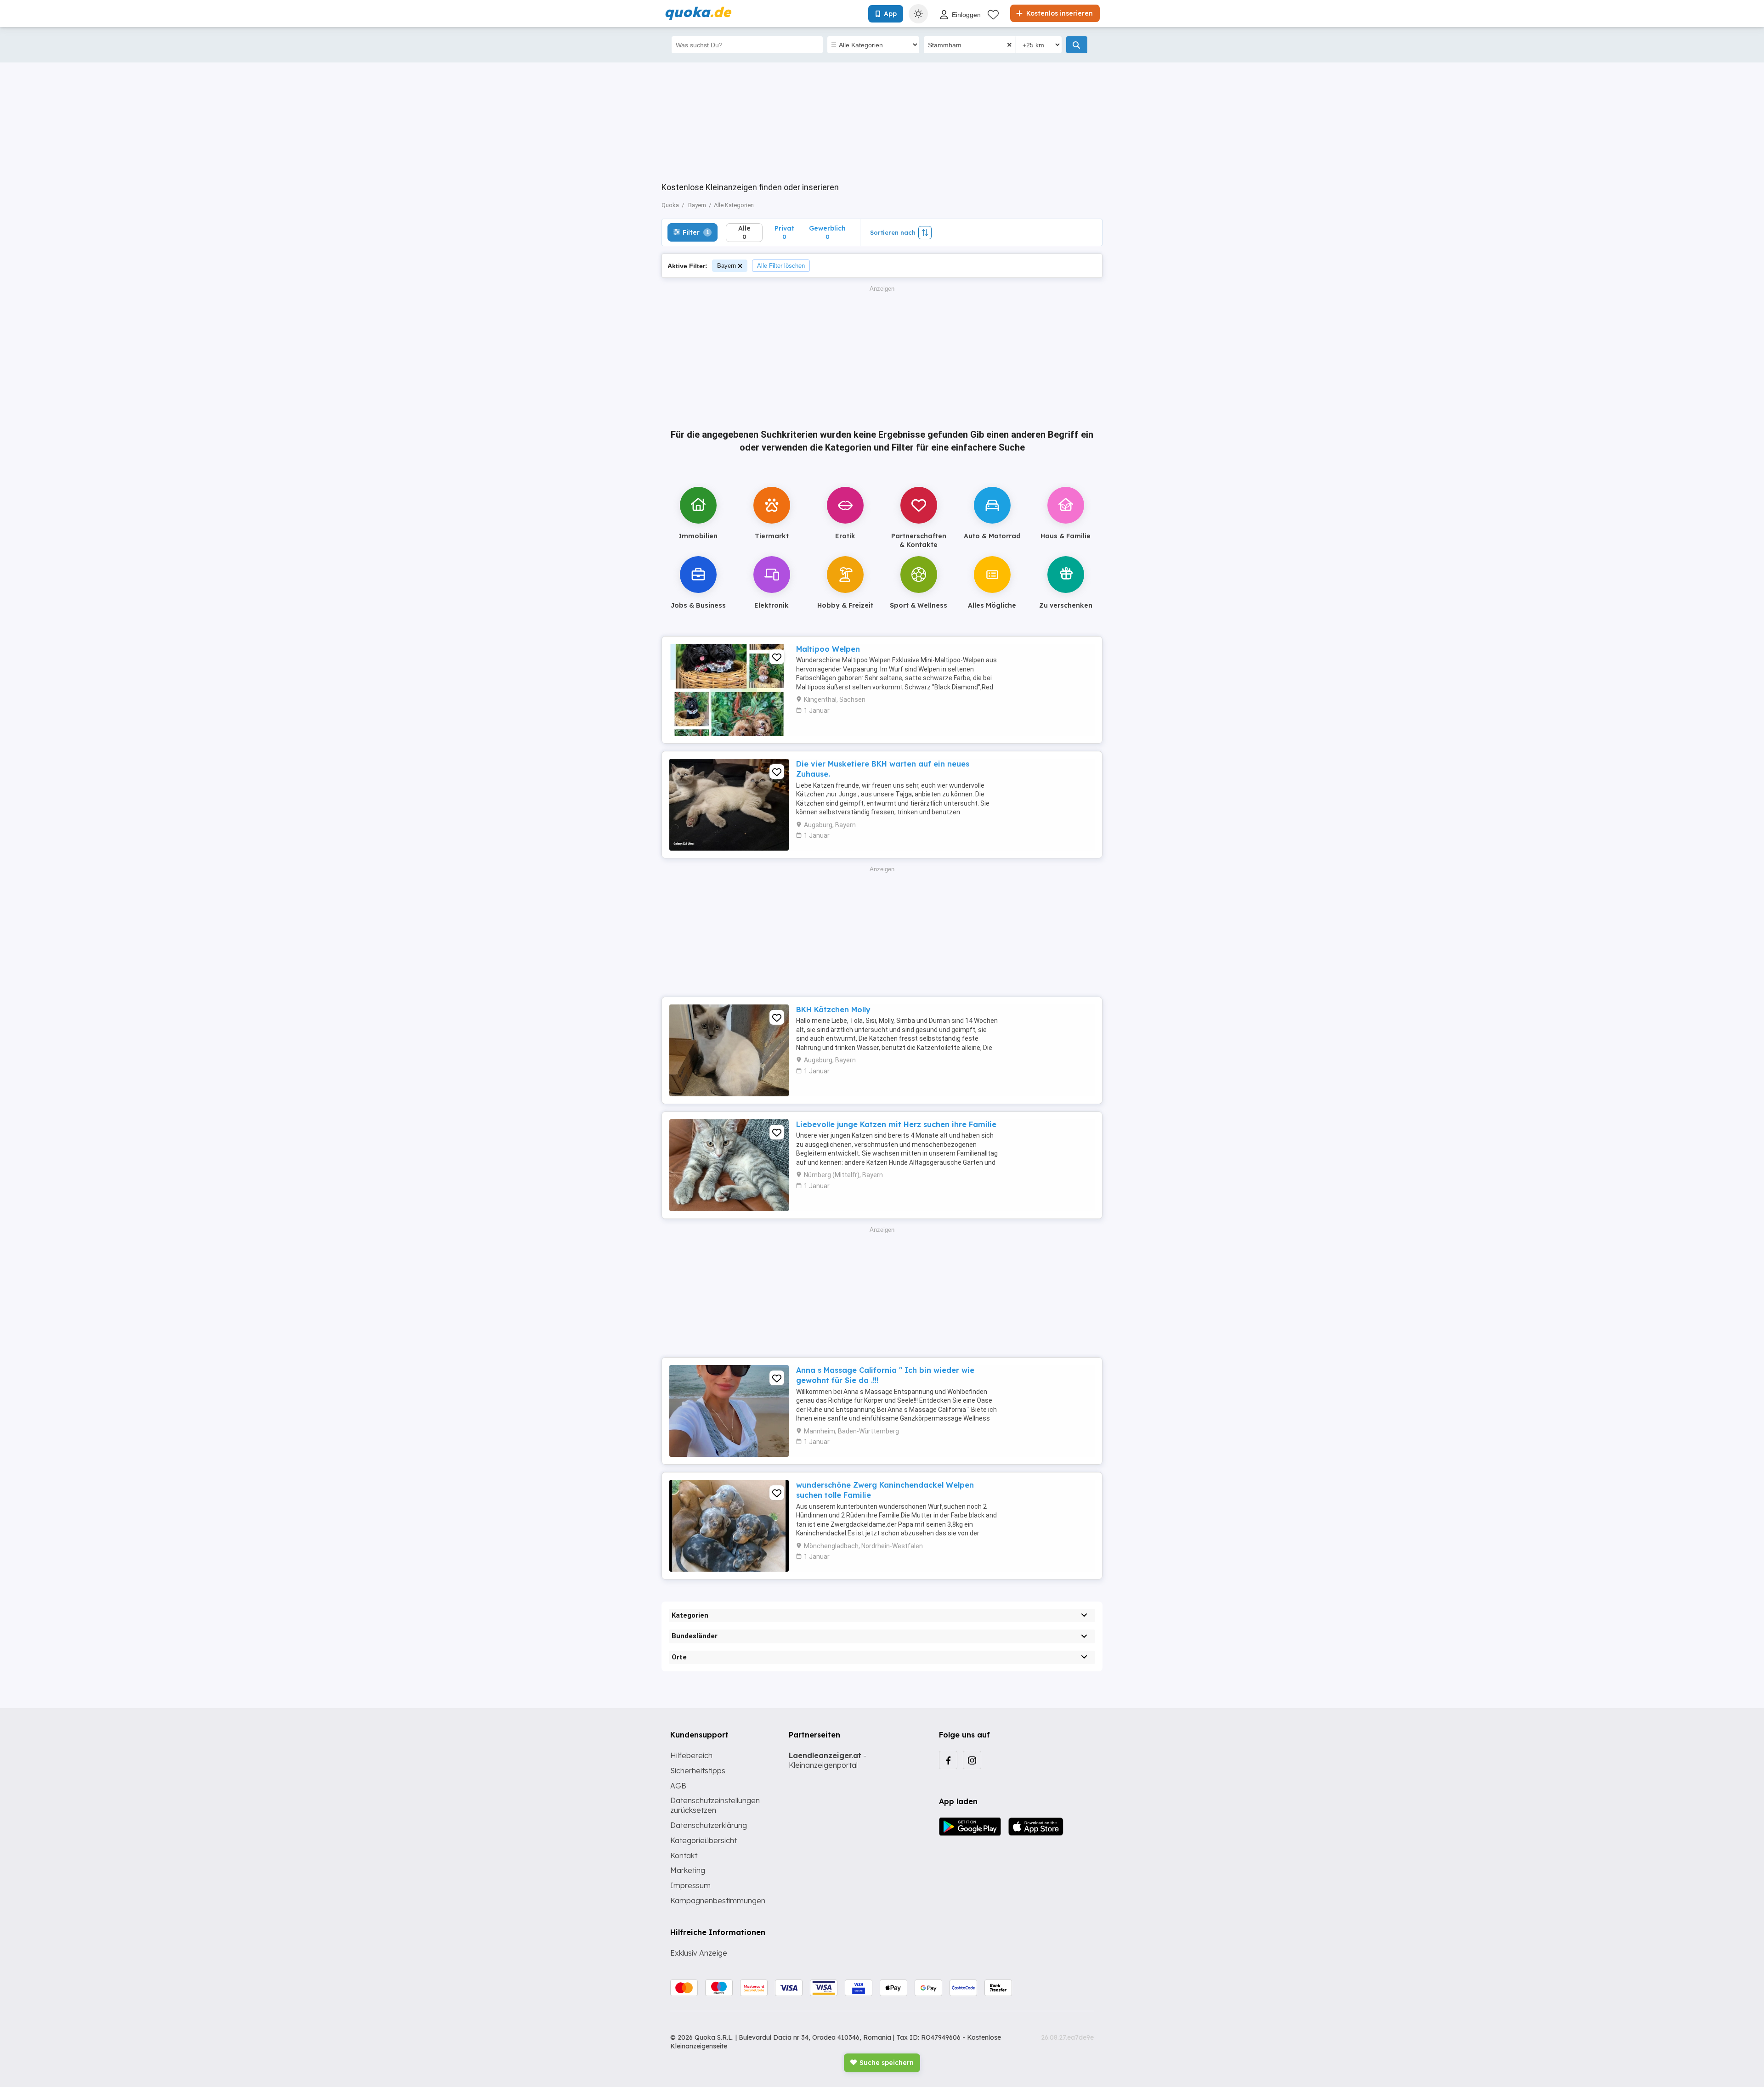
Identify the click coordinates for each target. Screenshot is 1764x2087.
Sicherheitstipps (698, 1771)
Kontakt (684, 1856)
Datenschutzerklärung (709, 1825)
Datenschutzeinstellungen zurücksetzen (715, 1805)
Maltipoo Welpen (828, 649)
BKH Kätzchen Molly (833, 1010)
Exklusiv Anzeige (699, 1953)
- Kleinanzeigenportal (828, 1760)
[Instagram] (972, 1760)
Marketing (688, 1870)
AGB (678, 1786)
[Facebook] (948, 1760)
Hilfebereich (691, 1755)
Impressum (690, 1885)
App (890, 14)
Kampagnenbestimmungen (718, 1901)
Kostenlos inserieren (1059, 13)
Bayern (727, 266)
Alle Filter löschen (781, 266)
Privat (784, 232)
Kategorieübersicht (704, 1840)
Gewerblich (827, 232)
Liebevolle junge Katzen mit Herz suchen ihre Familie (896, 1124)
